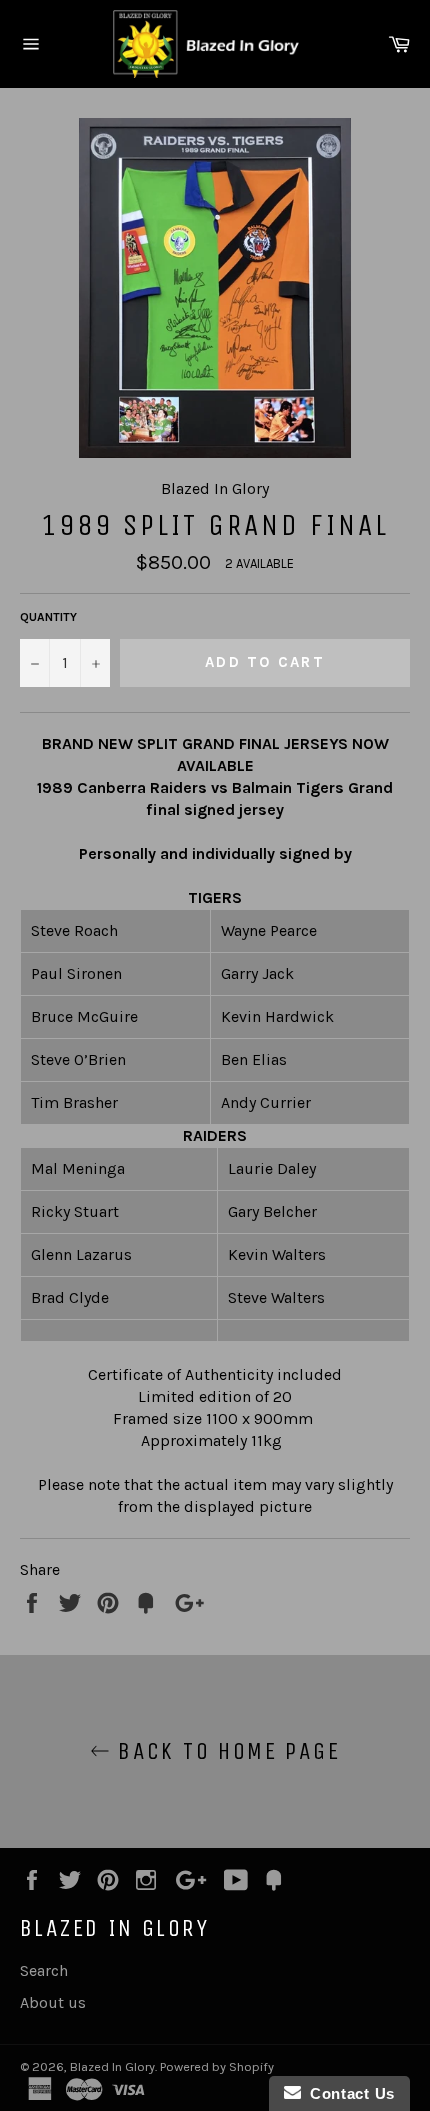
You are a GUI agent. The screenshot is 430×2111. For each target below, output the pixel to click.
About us (53, 2002)
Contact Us (348, 2093)
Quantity (48, 617)
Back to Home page (225, 1751)
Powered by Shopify (217, 2066)
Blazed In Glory (112, 2066)
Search (44, 1970)
